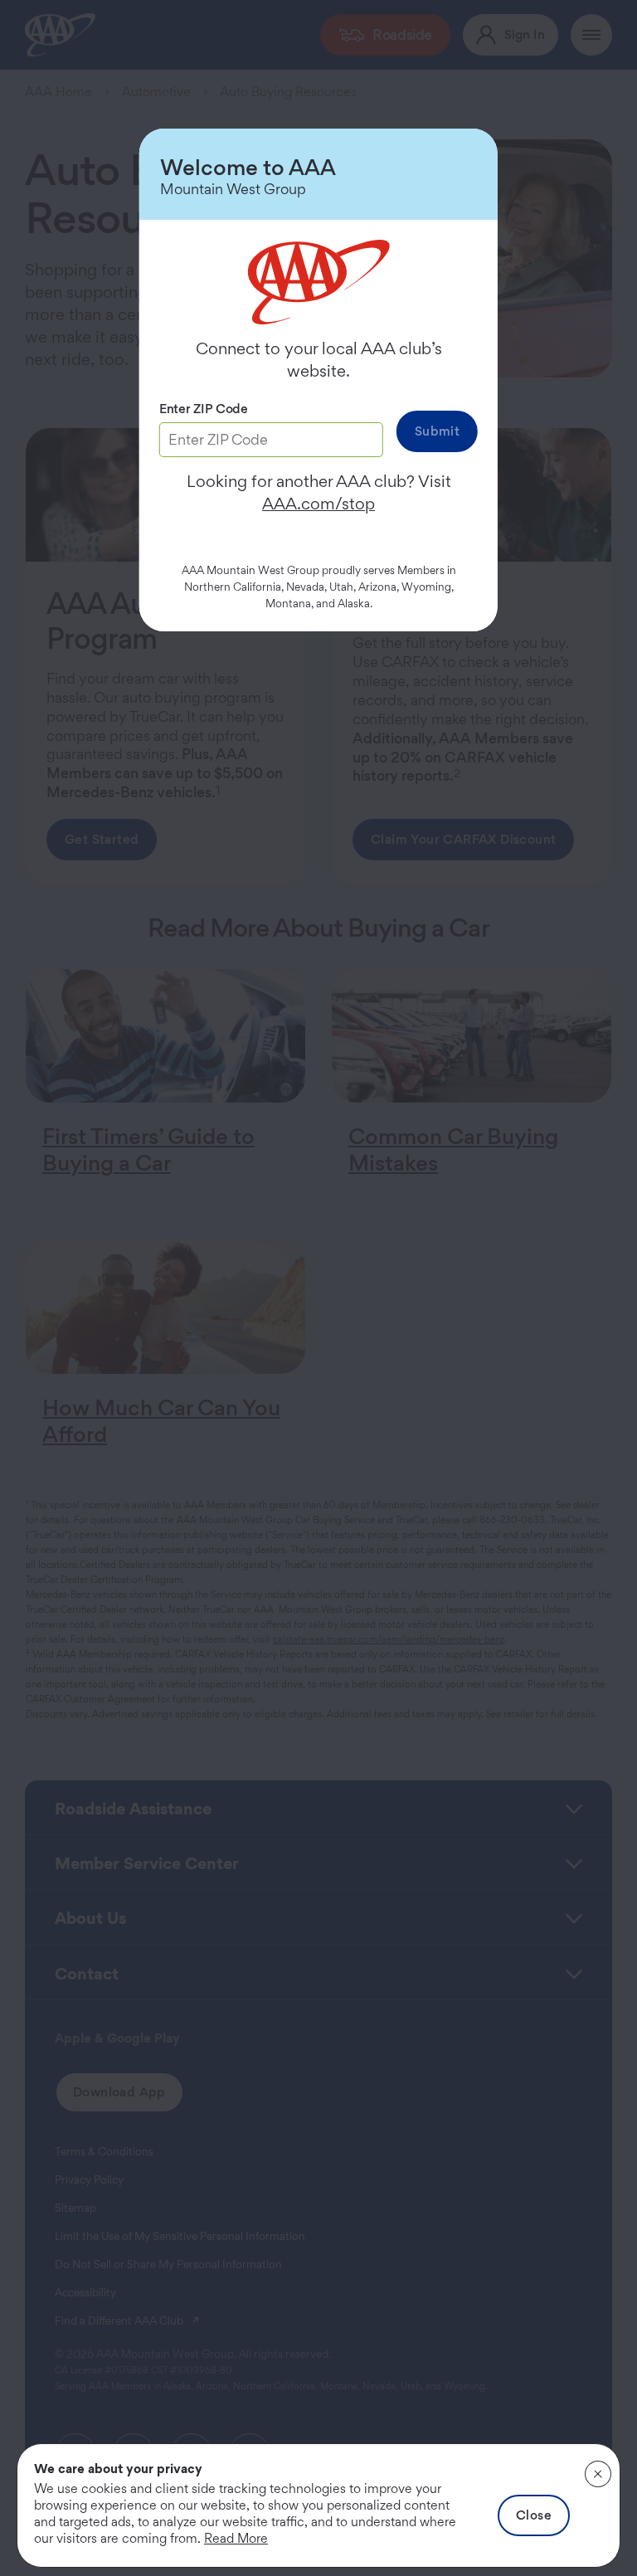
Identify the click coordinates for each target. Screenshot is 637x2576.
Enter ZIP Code (204, 409)
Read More (236, 2538)
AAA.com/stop (318, 504)
